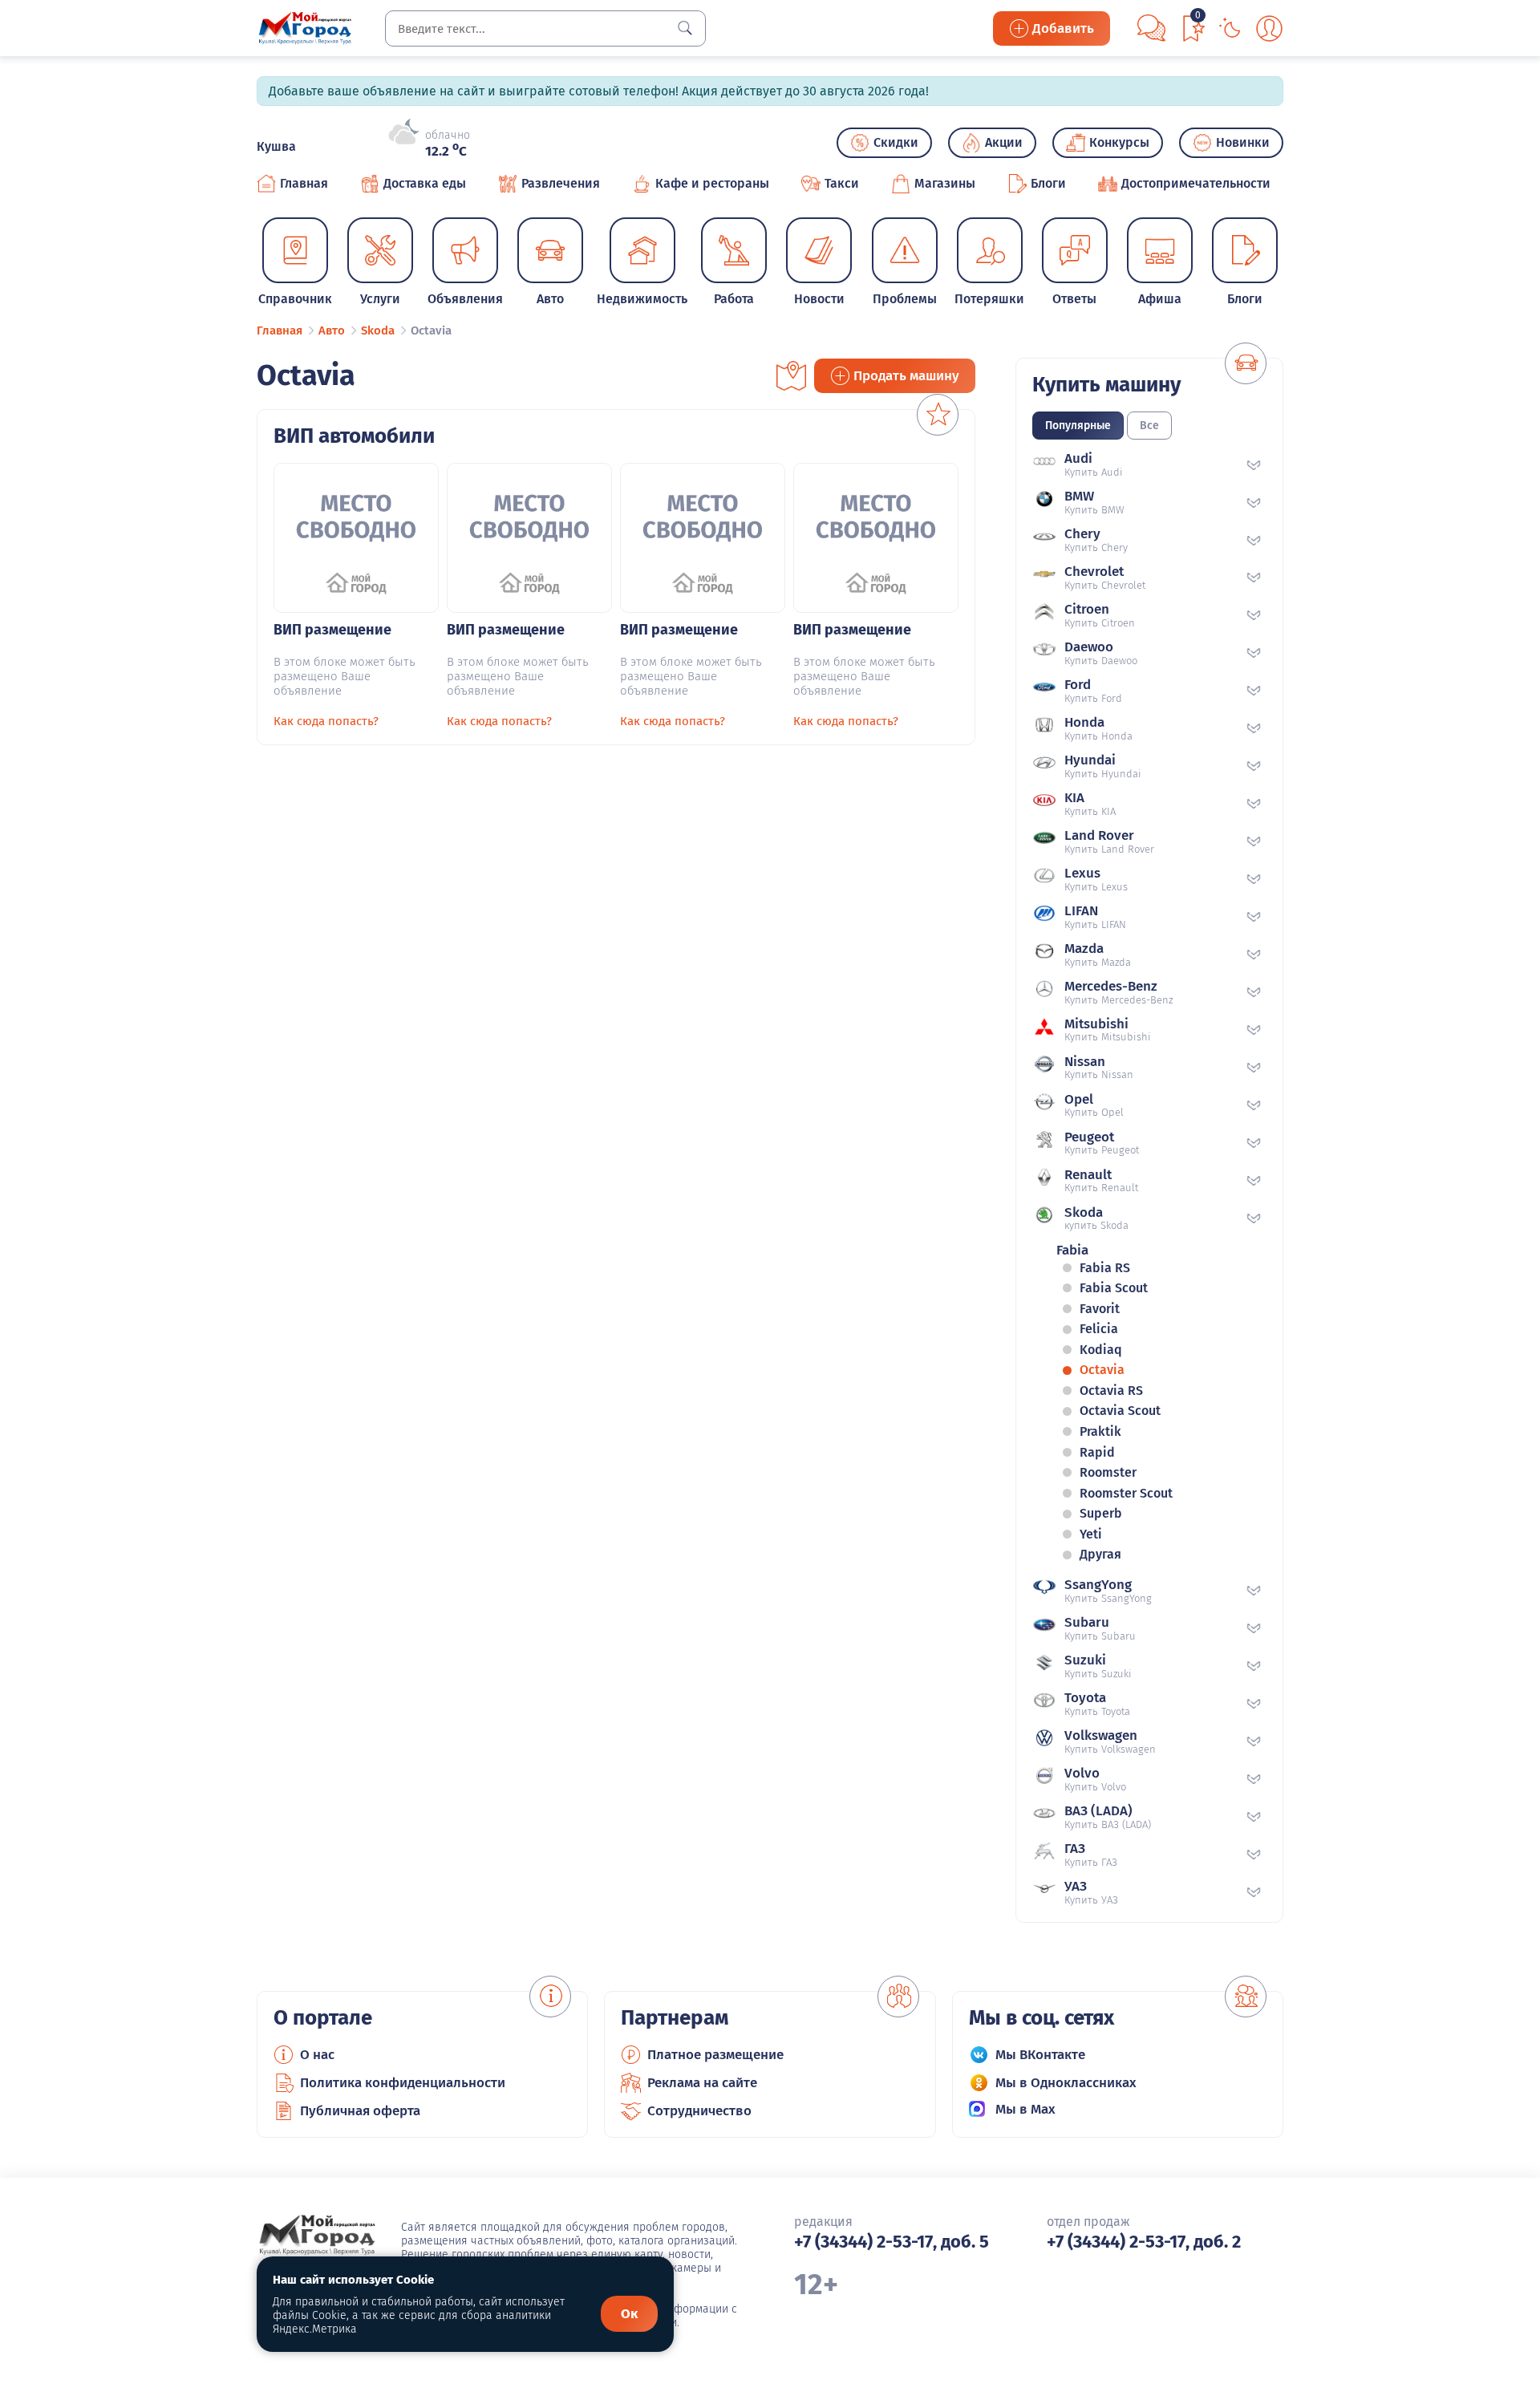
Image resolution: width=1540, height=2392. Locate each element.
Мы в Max (1025, 2109)
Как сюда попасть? (326, 721)
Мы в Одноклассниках (1066, 2083)
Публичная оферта (360, 2111)
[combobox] (545, 28)
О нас (317, 2055)
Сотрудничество (699, 2111)
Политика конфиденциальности (403, 2083)
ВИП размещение (332, 630)
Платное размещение (715, 2055)
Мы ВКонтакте (1040, 2055)
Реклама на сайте (702, 2083)
